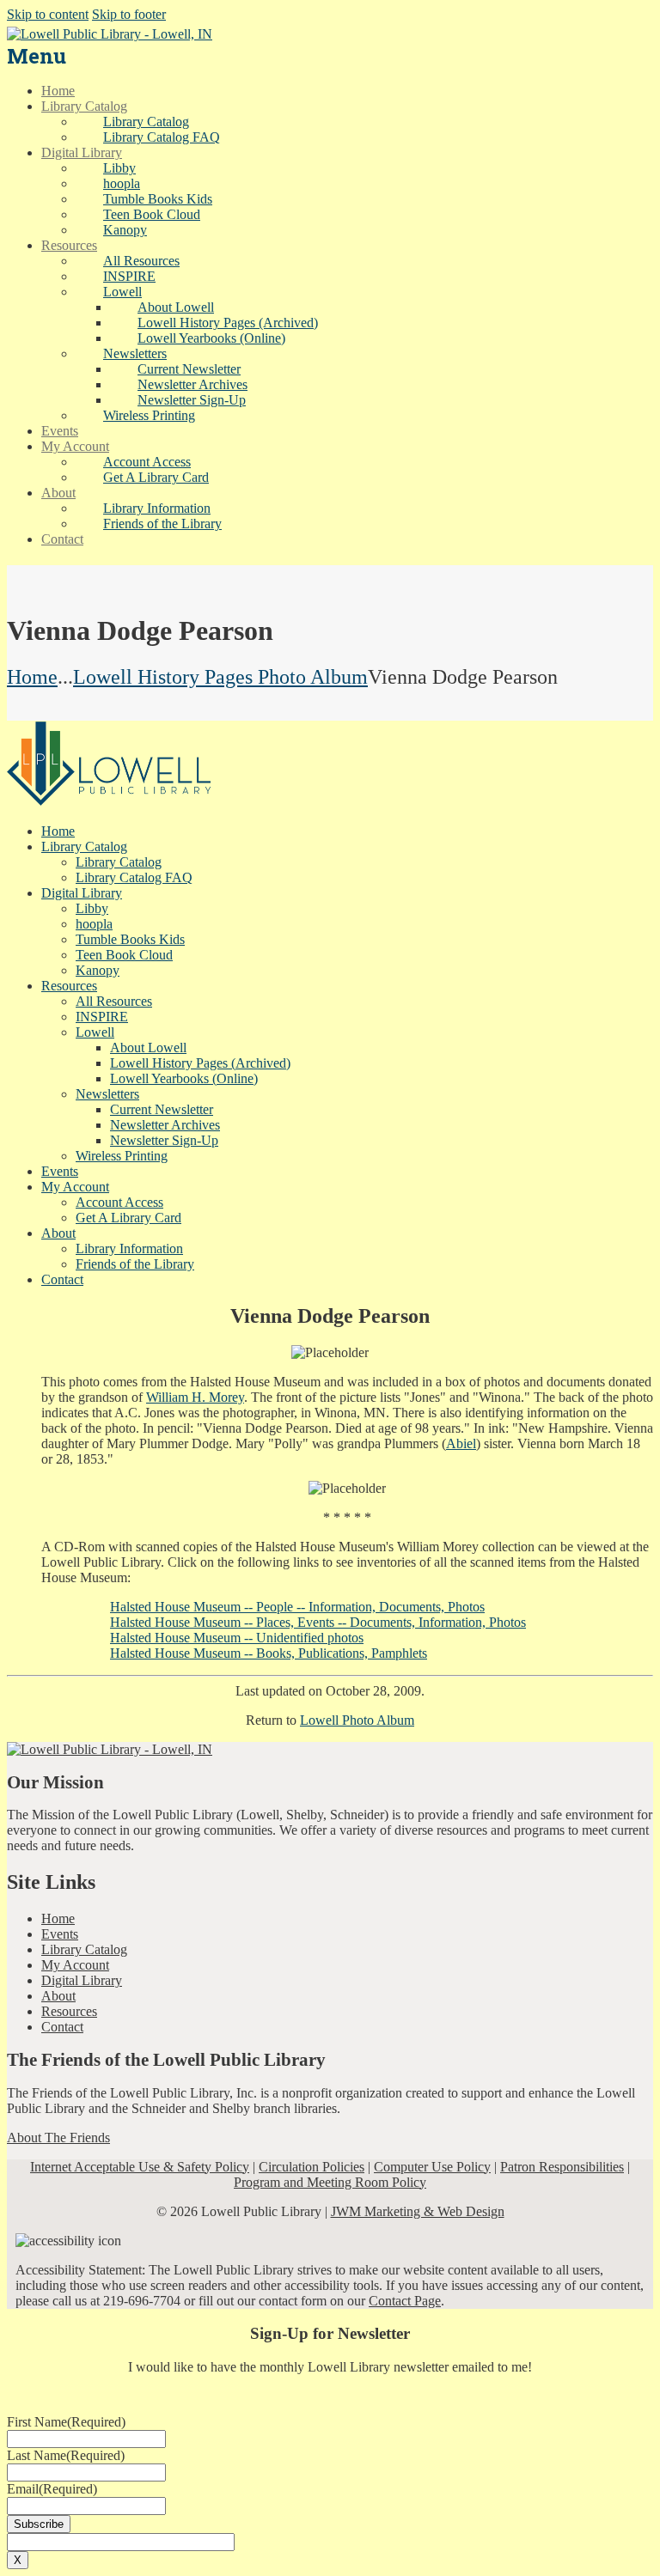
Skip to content (48, 14)
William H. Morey (195, 1397)
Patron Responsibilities (562, 2167)
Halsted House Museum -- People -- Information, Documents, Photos (297, 1607)
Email (52, 2489)
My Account (75, 1965)
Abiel (461, 1443)
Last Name (66, 2455)
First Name (66, 2422)
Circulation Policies (312, 2167)
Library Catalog (84, 1949)
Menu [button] (37, 56)
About (58, 1996)
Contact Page (405, 2301)
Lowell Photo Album (357, 1720)
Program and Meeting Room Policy (330, 2182)
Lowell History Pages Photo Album (220, 677)
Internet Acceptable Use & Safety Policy (140, 2167)
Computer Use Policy (432, 2167)
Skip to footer (129, 14)
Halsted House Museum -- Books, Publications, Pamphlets (269, 1653)
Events (60, 1934)
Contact (62, 2027)
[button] (122, 292)
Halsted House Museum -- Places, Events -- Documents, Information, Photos (318, 1622)
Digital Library (82, 1980)
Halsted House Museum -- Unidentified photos (237, 1638)
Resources (69, 2011)
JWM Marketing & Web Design (418, 2211)
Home (32, 677)
